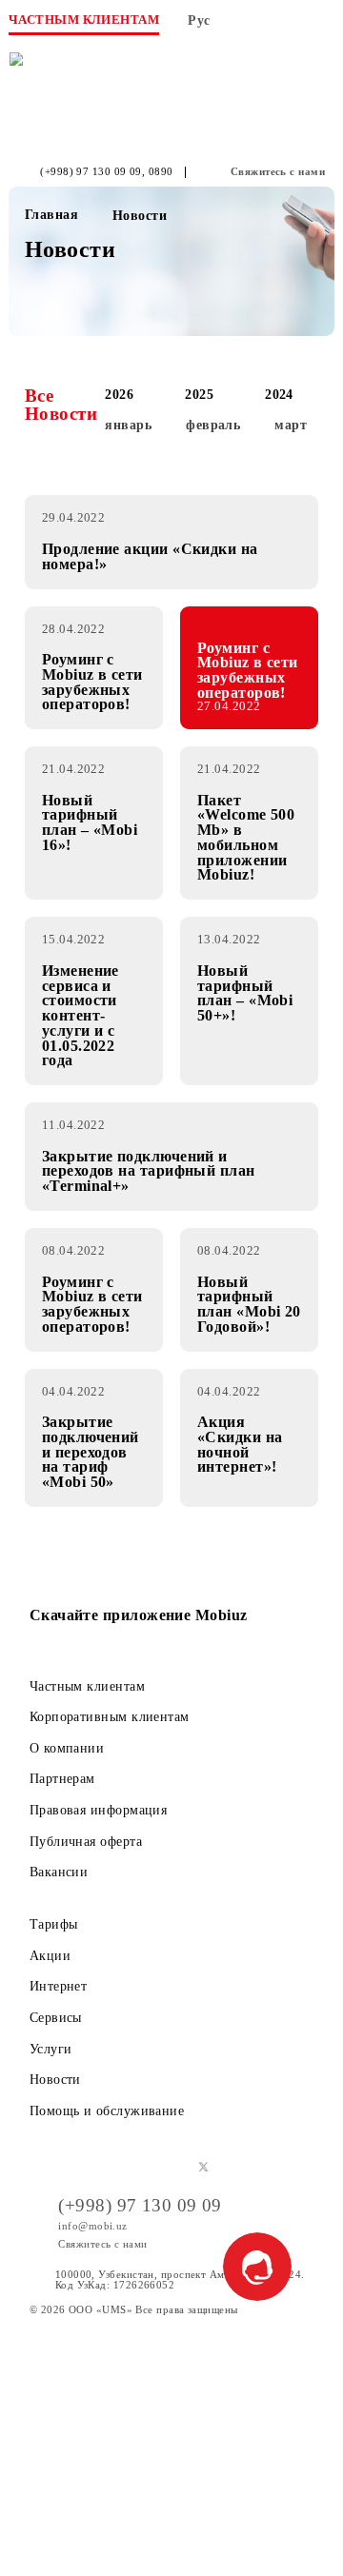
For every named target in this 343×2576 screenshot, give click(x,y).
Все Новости (61, 405)
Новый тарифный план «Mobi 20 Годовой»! (249, 1304)
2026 (119, 394)
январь (128, 425)
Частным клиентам (87, 1686)
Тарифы (54, 1924)
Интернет (59, 1986)
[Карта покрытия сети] (247, 26)
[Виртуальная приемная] (286, 26)
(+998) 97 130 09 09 (91, 172)
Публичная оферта (86, 1841)
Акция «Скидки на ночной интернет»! (240, 1444)
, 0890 (158, 172)
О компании (67, 1748)
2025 (199, 394)
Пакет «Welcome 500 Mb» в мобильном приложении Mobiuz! (246, 838)
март (291, 425)
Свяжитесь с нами (278, 172)
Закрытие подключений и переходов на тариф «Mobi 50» (91, 1452)
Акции (50, 1955)
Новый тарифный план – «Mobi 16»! (90, 822)
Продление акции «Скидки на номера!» (150, 556)
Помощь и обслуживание (107, 2110)
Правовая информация (99, 1810)
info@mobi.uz (92, 2226)
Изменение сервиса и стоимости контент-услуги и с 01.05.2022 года (81, 1016)
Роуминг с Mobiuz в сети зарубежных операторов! (92, 682)
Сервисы (56, 2017)
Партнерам (62, 1778)
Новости (55, 2079)
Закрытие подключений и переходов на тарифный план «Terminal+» (149, 1171)
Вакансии (59, 1872)
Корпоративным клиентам (110, 1716)
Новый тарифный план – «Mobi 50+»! (245, 993)
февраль (213, 425)
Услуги (51, 2049)
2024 (279, 394)
